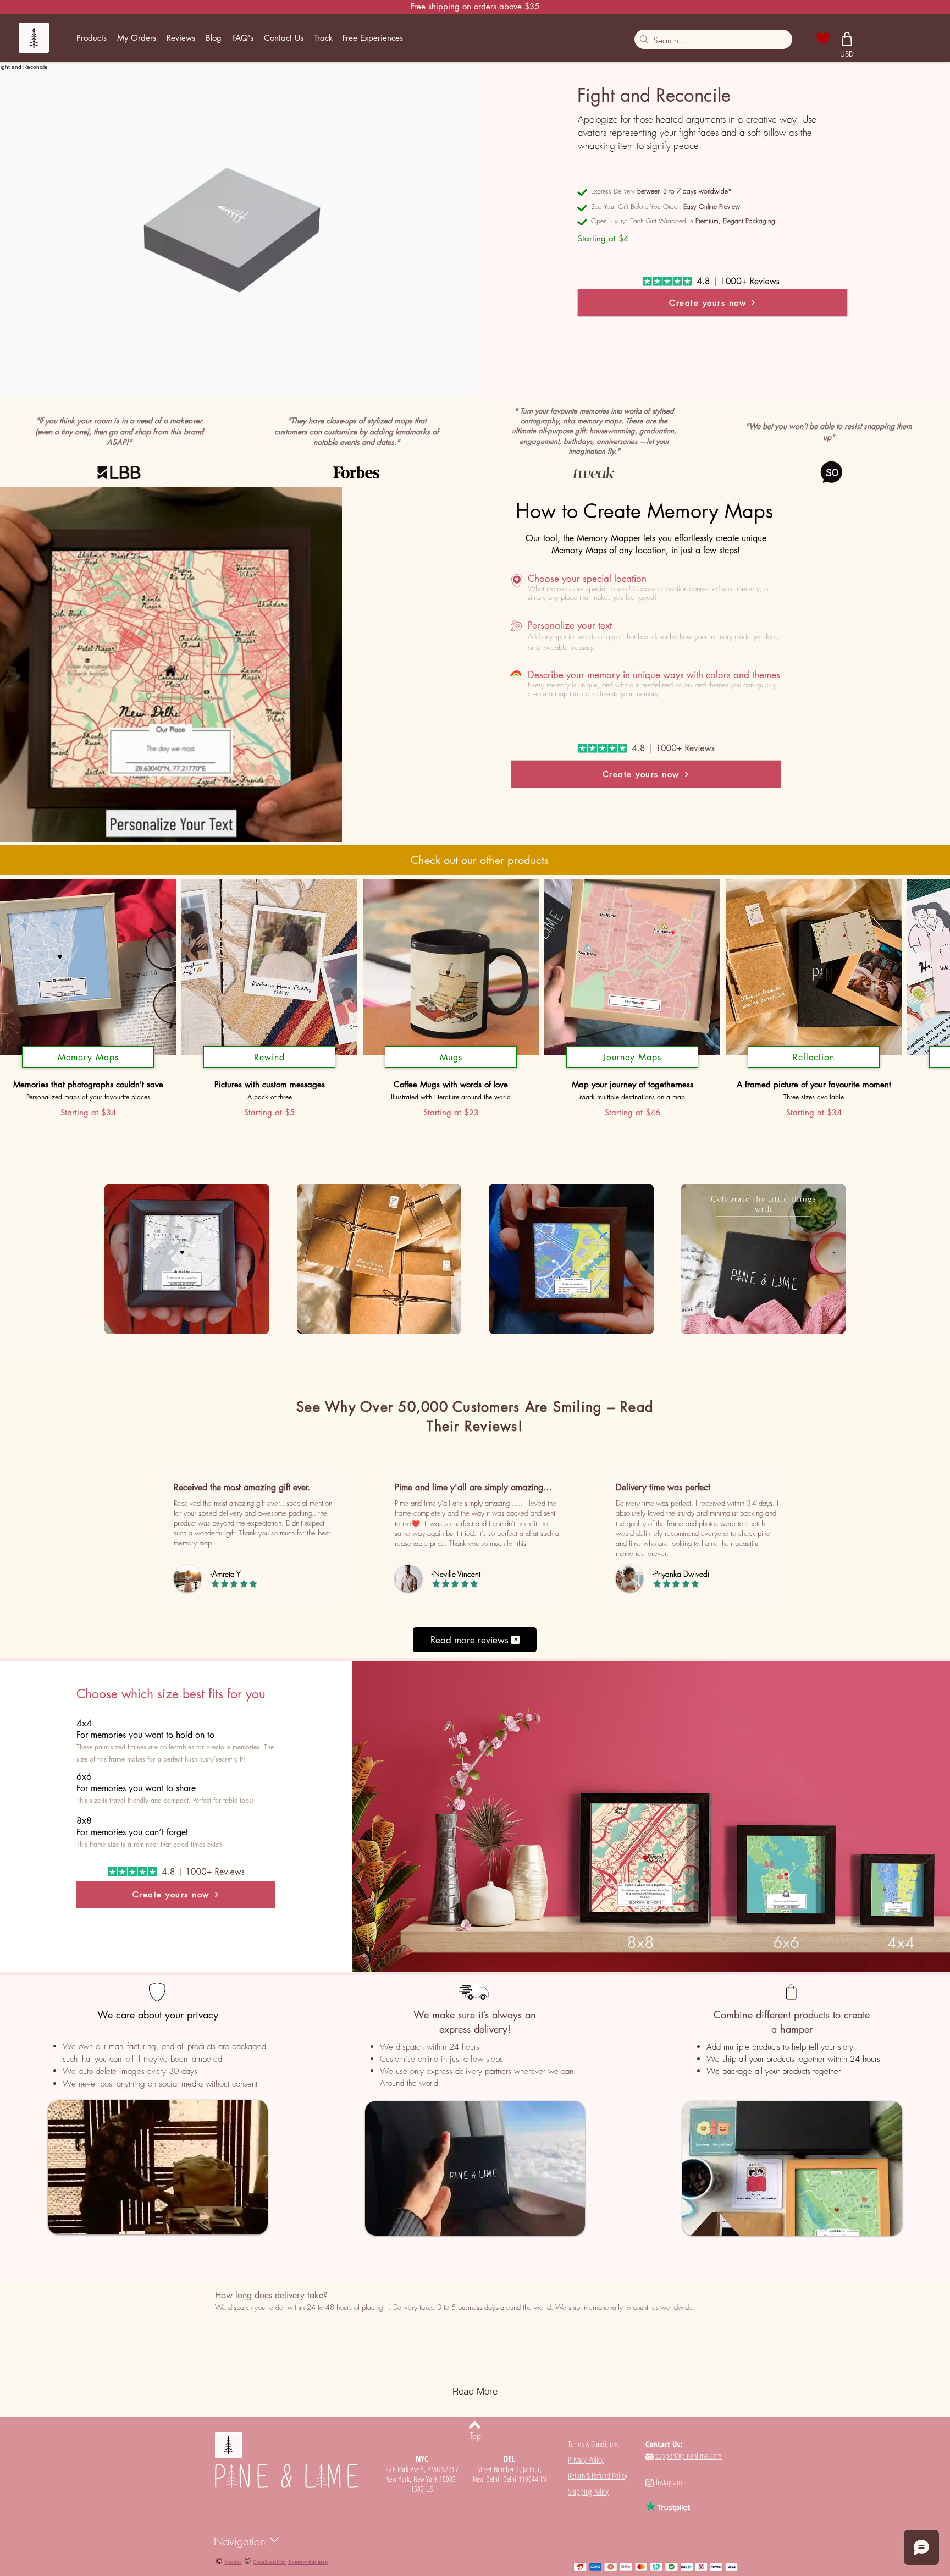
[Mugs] (451, 1068)
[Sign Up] (872, 37)
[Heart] (823, 38)
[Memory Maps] (88, 1068)
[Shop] (847, 38)
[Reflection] (814, 1068)
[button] (92, 38)
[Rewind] (269, 1068)
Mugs (451, 1057)
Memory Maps (88, 1057)
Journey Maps (632, 1057)
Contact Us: (664, 2444)
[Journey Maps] (632, 1068)
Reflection (814, 1057)
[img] (187, 1260)
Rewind (269, 1057)
